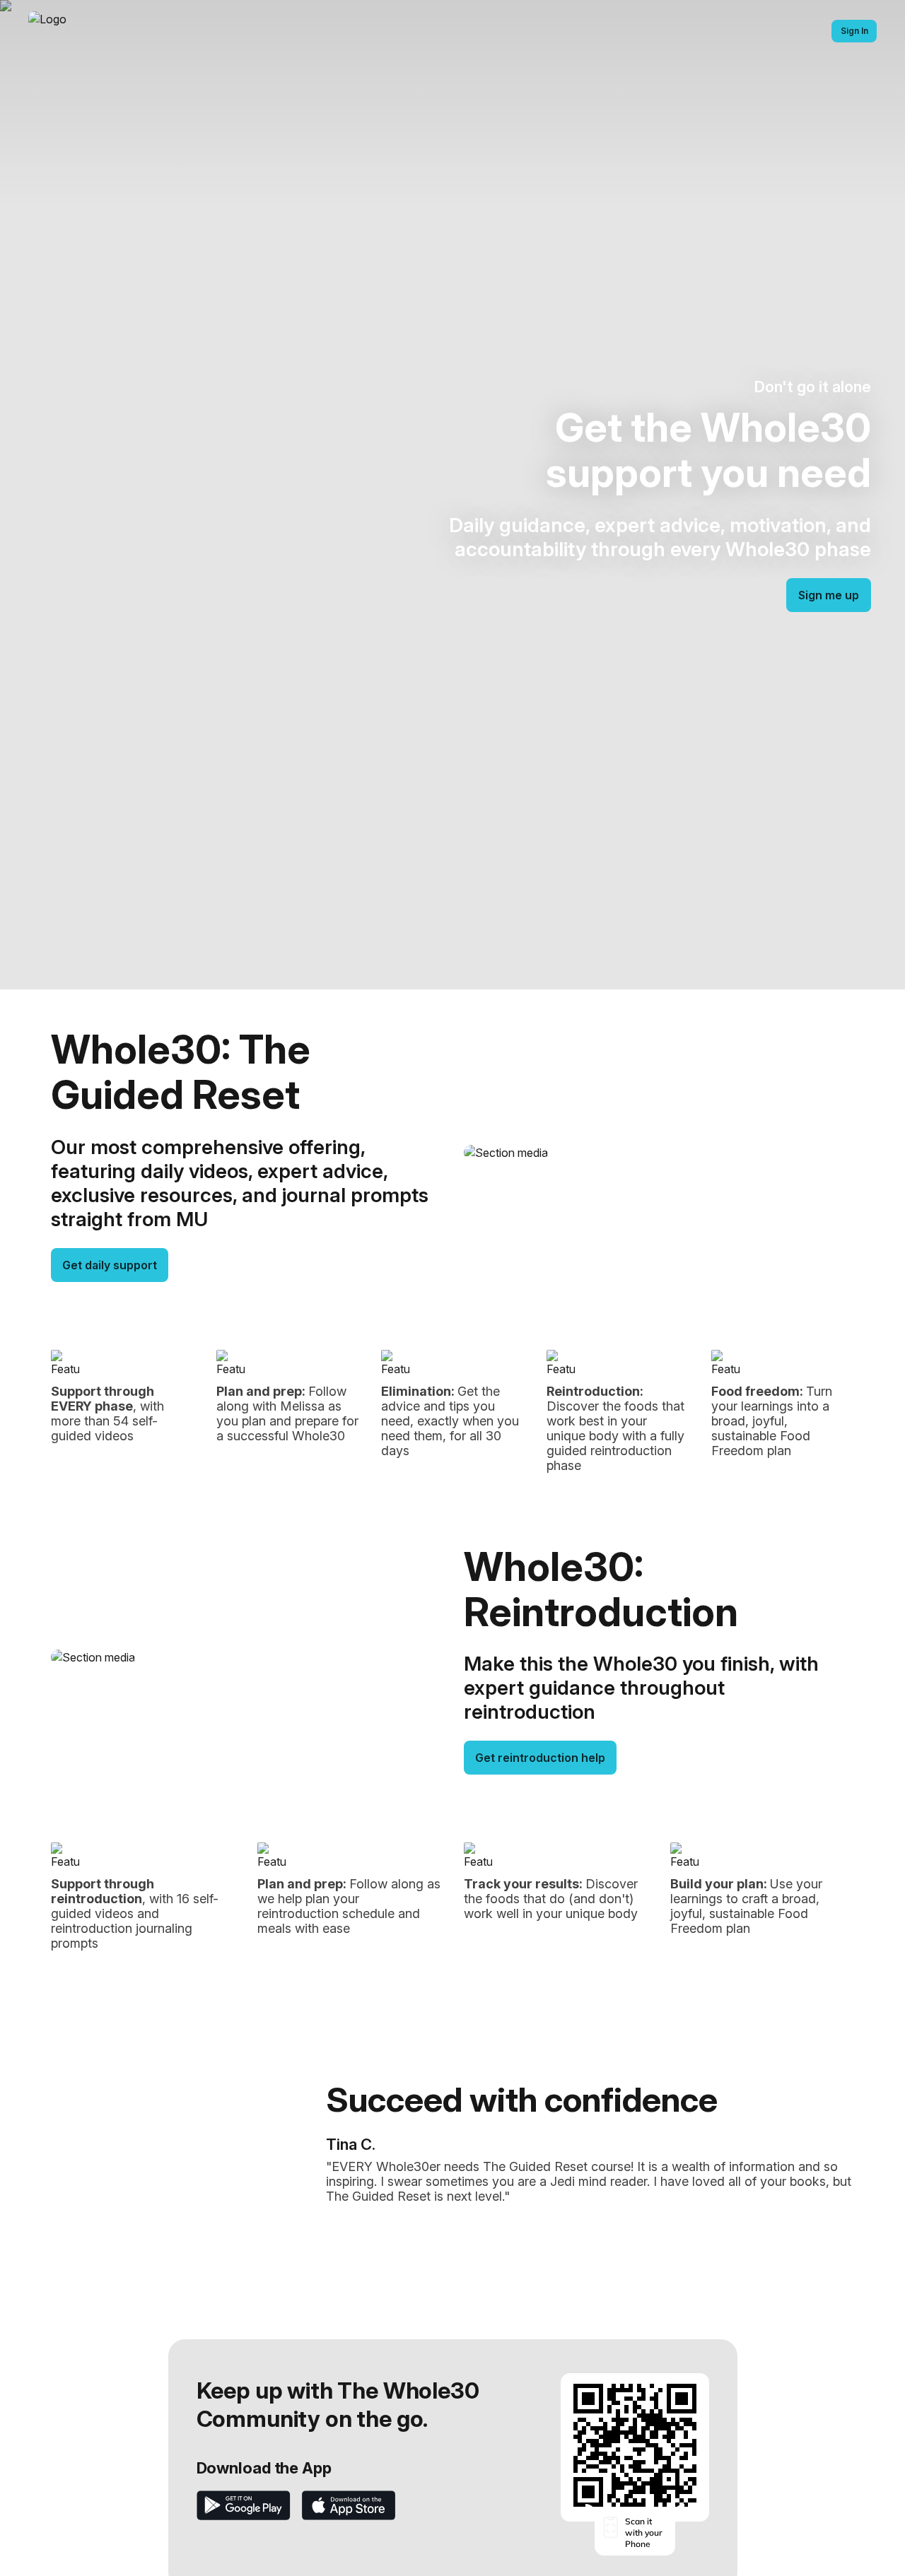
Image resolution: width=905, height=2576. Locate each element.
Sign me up (829, 595)
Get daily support (110, 1265)
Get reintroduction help (540, 1758)
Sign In (854, 31)
